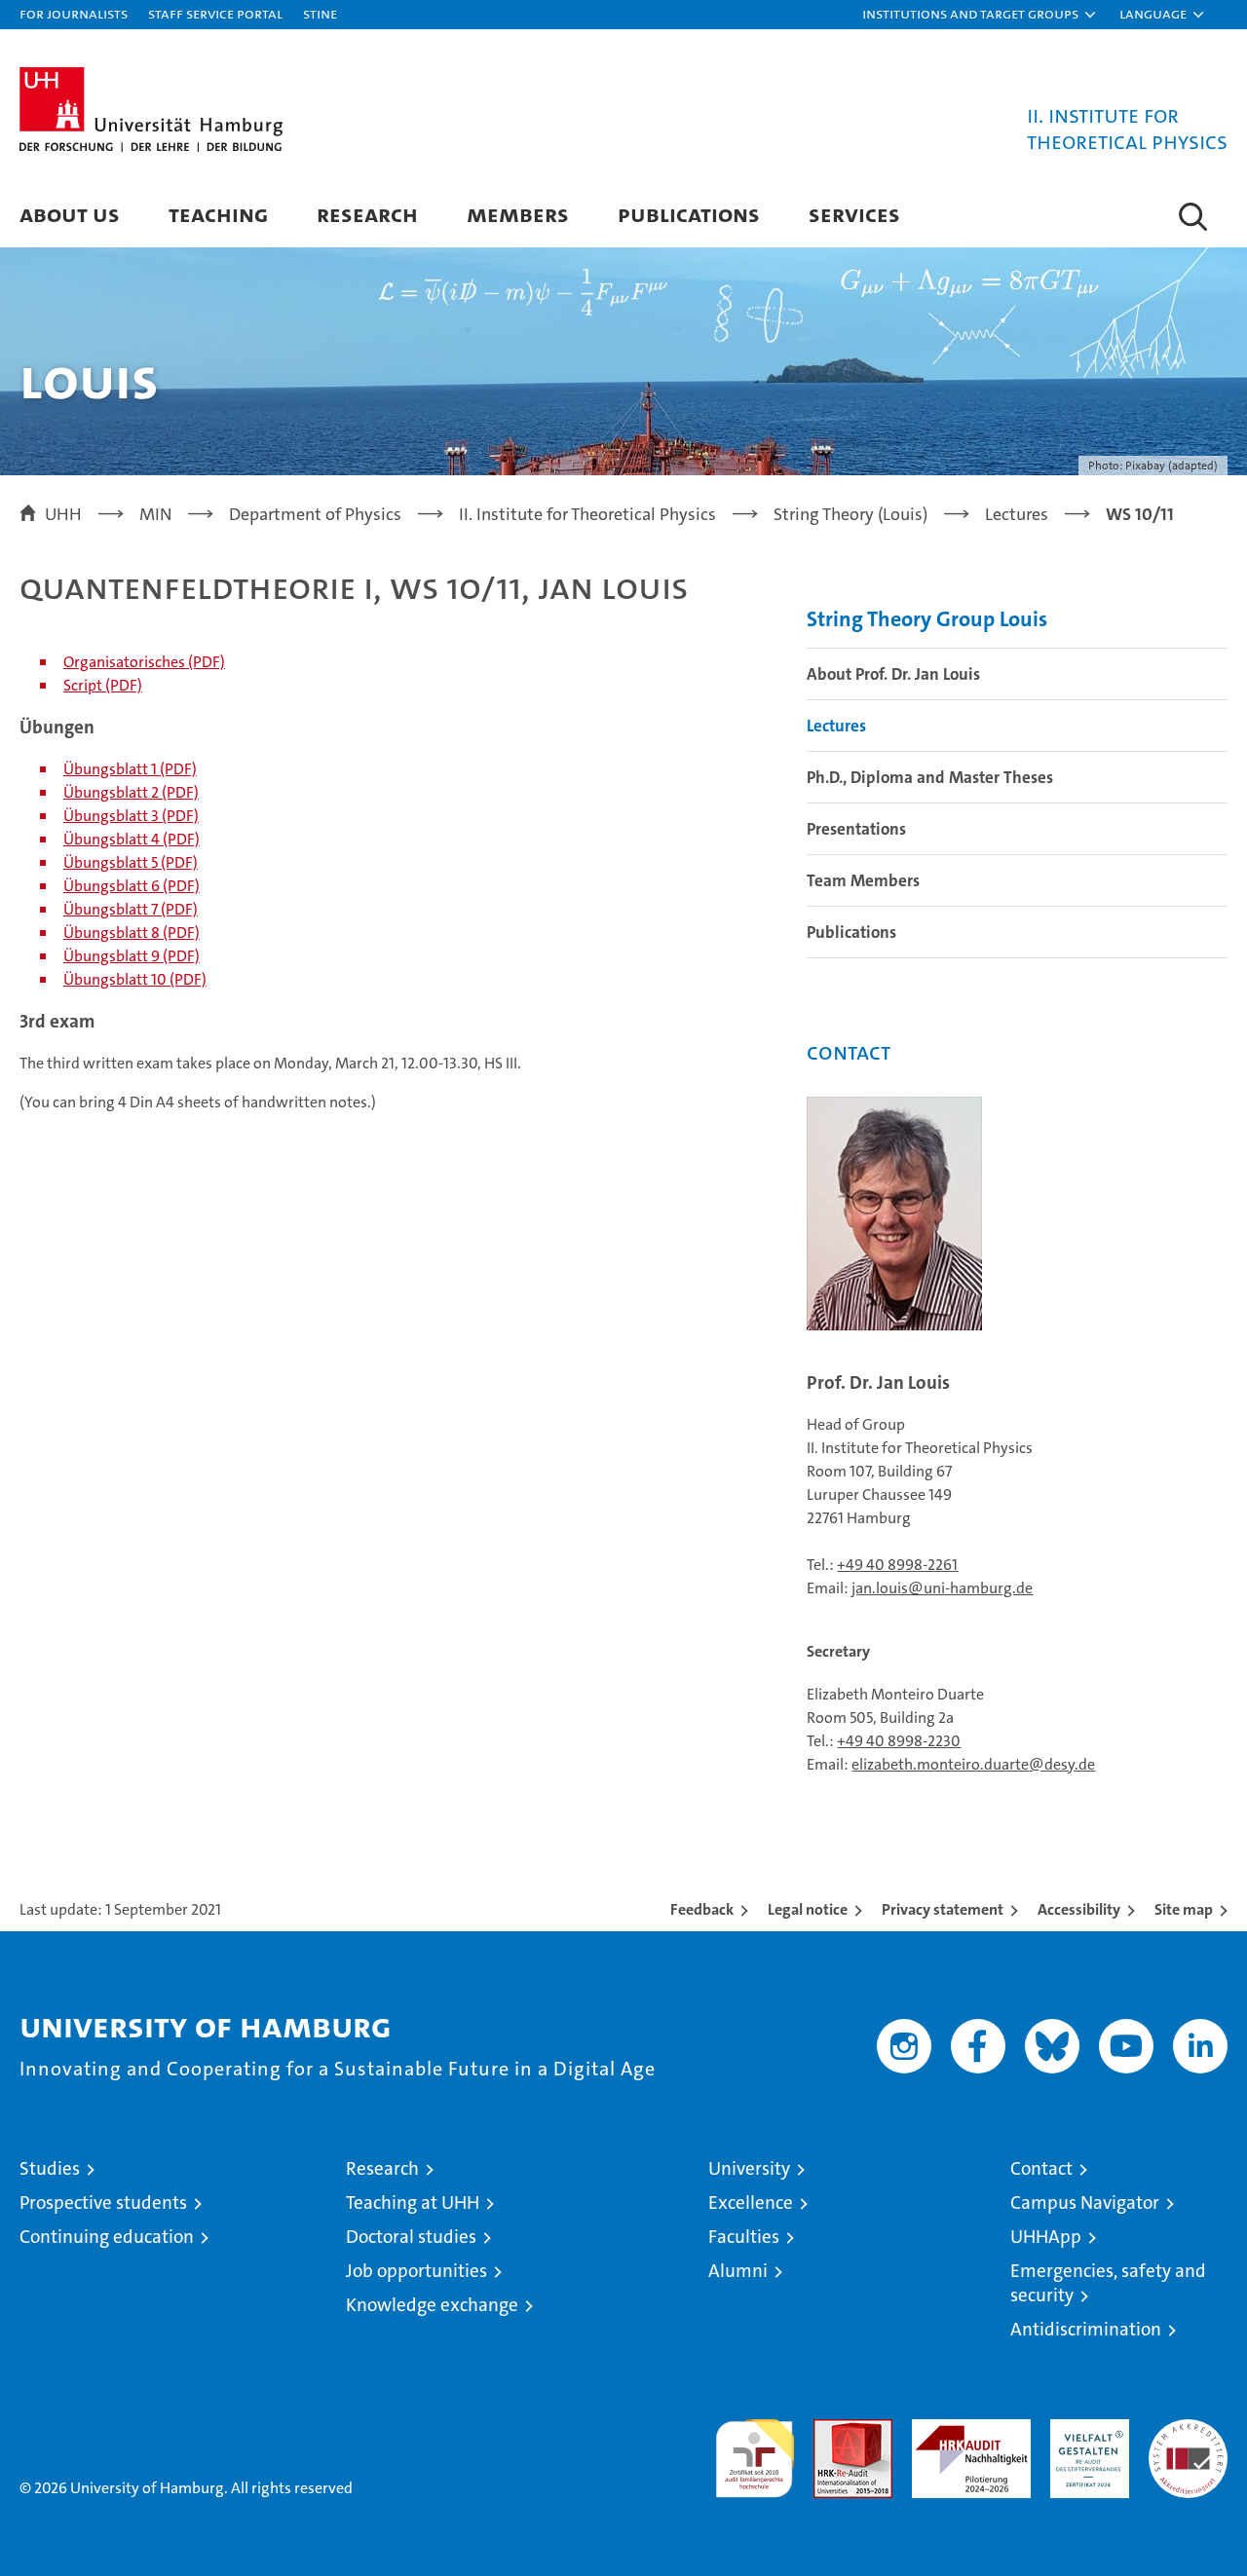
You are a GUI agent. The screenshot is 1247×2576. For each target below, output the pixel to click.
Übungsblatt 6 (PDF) (132, 886)
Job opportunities (416, 2271)
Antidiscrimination (1086, 2329)
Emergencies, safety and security (1108, 2283)
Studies (50, 2168)
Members (518, 214)
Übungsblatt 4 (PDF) (132, 839)
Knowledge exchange (432, 2305)
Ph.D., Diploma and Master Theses (930, 777)
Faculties (744, 2237)
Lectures (836, 726)
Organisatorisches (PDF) (144, 662)
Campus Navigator (1085, 2203)
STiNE (320, 13)
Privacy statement (943, 1909)
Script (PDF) (103, 685)
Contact (1041, 2168)
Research (367, 214)
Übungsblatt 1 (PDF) (130, 769)
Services (854, 214)
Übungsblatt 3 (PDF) (131, 816)
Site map (1184, 1909)
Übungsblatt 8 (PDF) (132, 933)
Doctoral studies (411, 2237)
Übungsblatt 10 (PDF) (135, 979)
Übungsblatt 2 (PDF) (131, 792)
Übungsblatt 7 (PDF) (131, 909)
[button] (980, 15)
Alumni (738, 2271)
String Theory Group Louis (927, 619)
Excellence (751, 2203)
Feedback (702, 1909)
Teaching (218, 214)
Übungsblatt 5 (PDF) (131, 862)
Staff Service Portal (215, 13)
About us (70, 214)
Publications (689, 214)
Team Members (863, 880)
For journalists (74, 13)
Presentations (856, 829)
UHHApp (1046, 2237)
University (749, 2168)
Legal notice (808, 1909)
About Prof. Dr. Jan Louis (893, 674)
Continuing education (107, 2237)
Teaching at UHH (413, 2203)
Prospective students (103, 2203)
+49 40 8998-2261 (897, 1565)
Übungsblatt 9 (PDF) (132, 956)
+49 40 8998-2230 (899, 1741)
